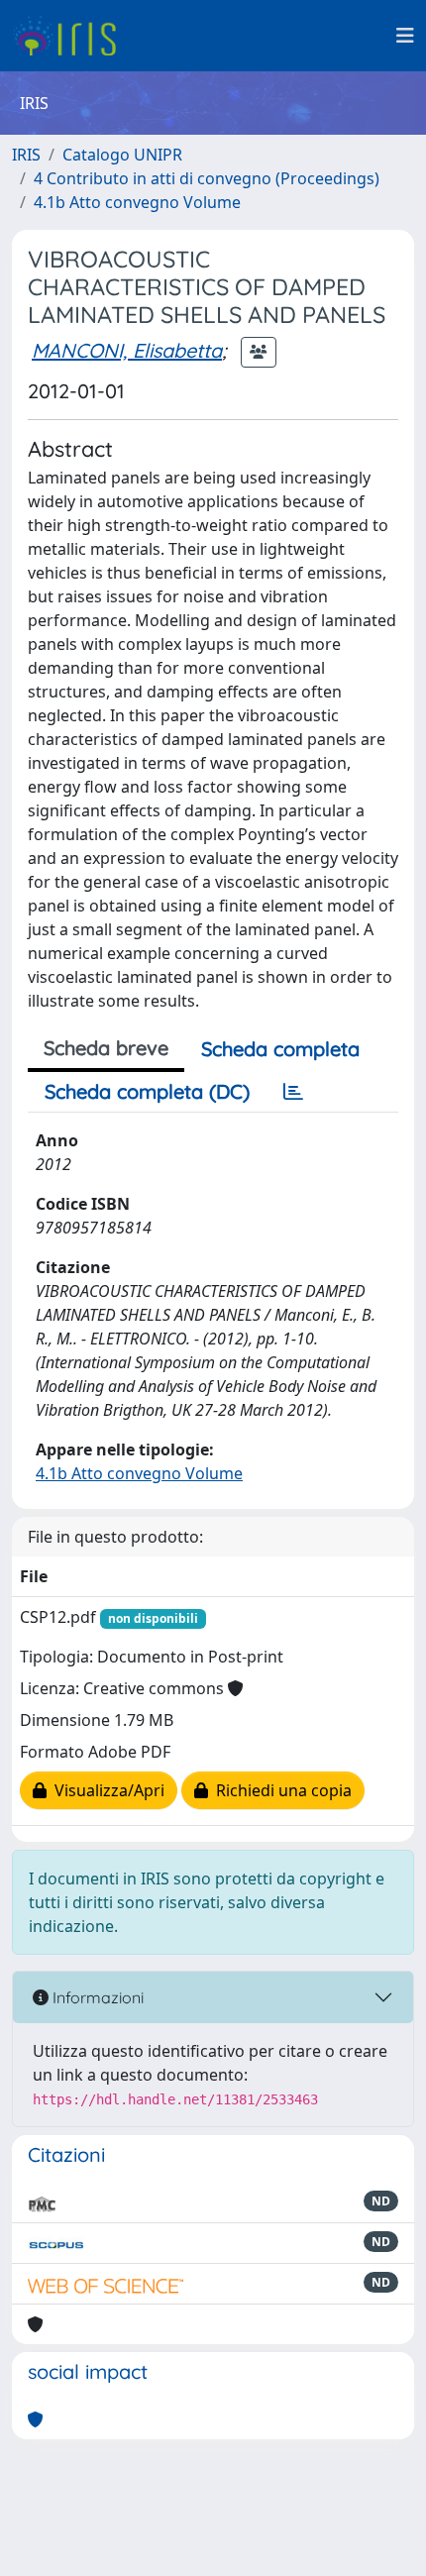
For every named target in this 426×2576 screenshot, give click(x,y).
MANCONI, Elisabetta (127, 350)
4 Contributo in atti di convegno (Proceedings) (207, 178)
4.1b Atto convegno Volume (137, 202)
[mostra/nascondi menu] (405, 36)
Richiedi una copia (280, 1790)
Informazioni (96, 1997)
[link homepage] (72, 36)
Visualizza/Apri (106, 1790)
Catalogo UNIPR (122, 155)
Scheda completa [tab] (280, 1049)
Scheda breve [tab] (106, 1048)
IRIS (26, 155)
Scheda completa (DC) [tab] (147, 1091)
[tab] (293, 1092)
